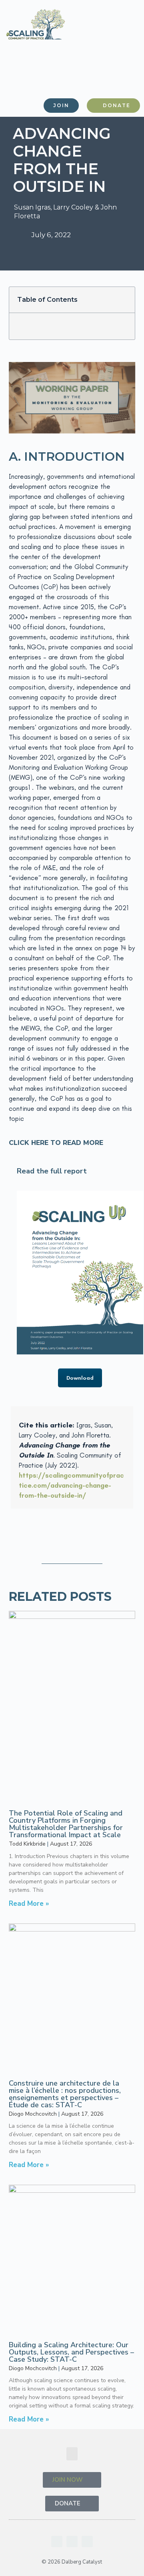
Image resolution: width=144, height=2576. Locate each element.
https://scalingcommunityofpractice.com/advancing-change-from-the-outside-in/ (71, 1485)
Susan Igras (32, 207)
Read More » (29, 1904)
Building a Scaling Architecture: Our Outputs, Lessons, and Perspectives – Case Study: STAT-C (71, 2352)
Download (80, 1378)
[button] (125, 78)
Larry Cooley (73, 207)
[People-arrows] (87, 2541)
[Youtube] (72, 2541)
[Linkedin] (57, 2541)
